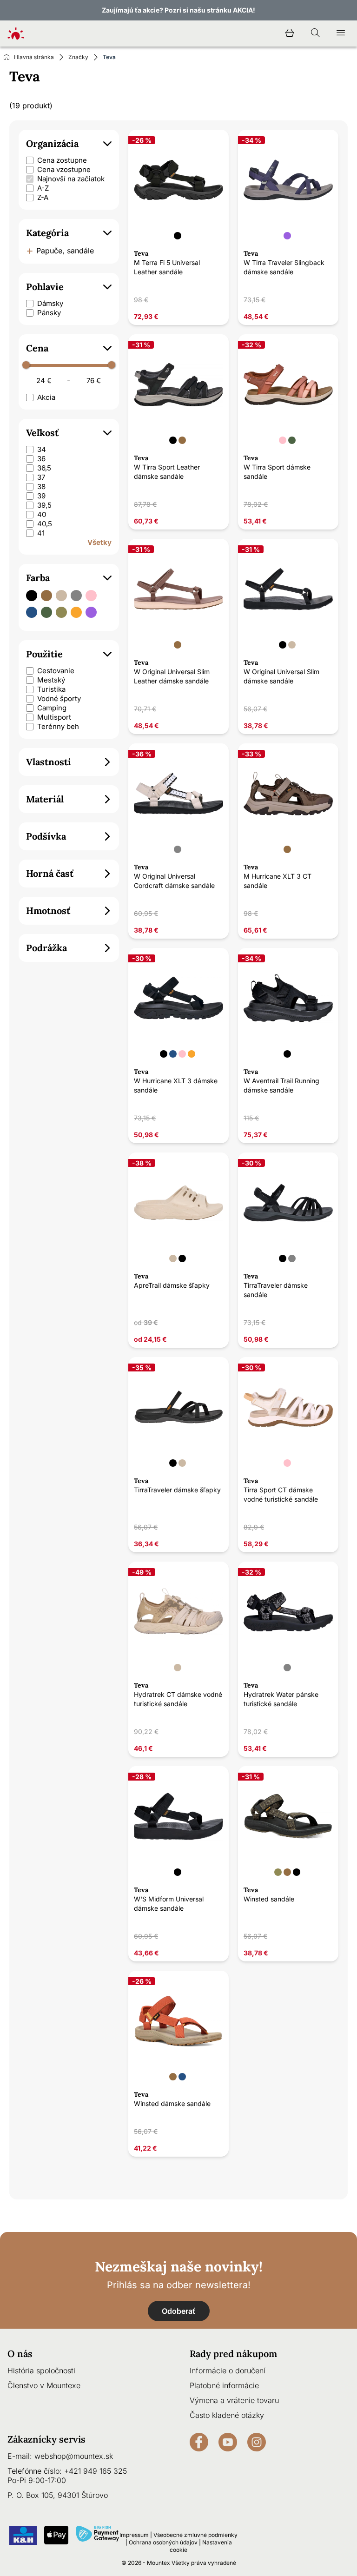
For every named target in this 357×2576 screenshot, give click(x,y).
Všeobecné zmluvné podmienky (195, 2535)
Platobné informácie (224, 2385)
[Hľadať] (315, 33)
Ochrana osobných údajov (163, 2542)
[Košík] (290, 33)
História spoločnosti (41, 2371)
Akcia (46, 397)
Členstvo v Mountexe (44, 2385)
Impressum (134, 2535)
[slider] (26, 365)
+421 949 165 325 (96, 2471)
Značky (78, 57)
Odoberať (179, 2311)
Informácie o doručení (228, 2371)
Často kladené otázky (227, 2415)
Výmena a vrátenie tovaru (234, 2400)
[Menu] (341, 33)
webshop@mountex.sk (74, 2456)
